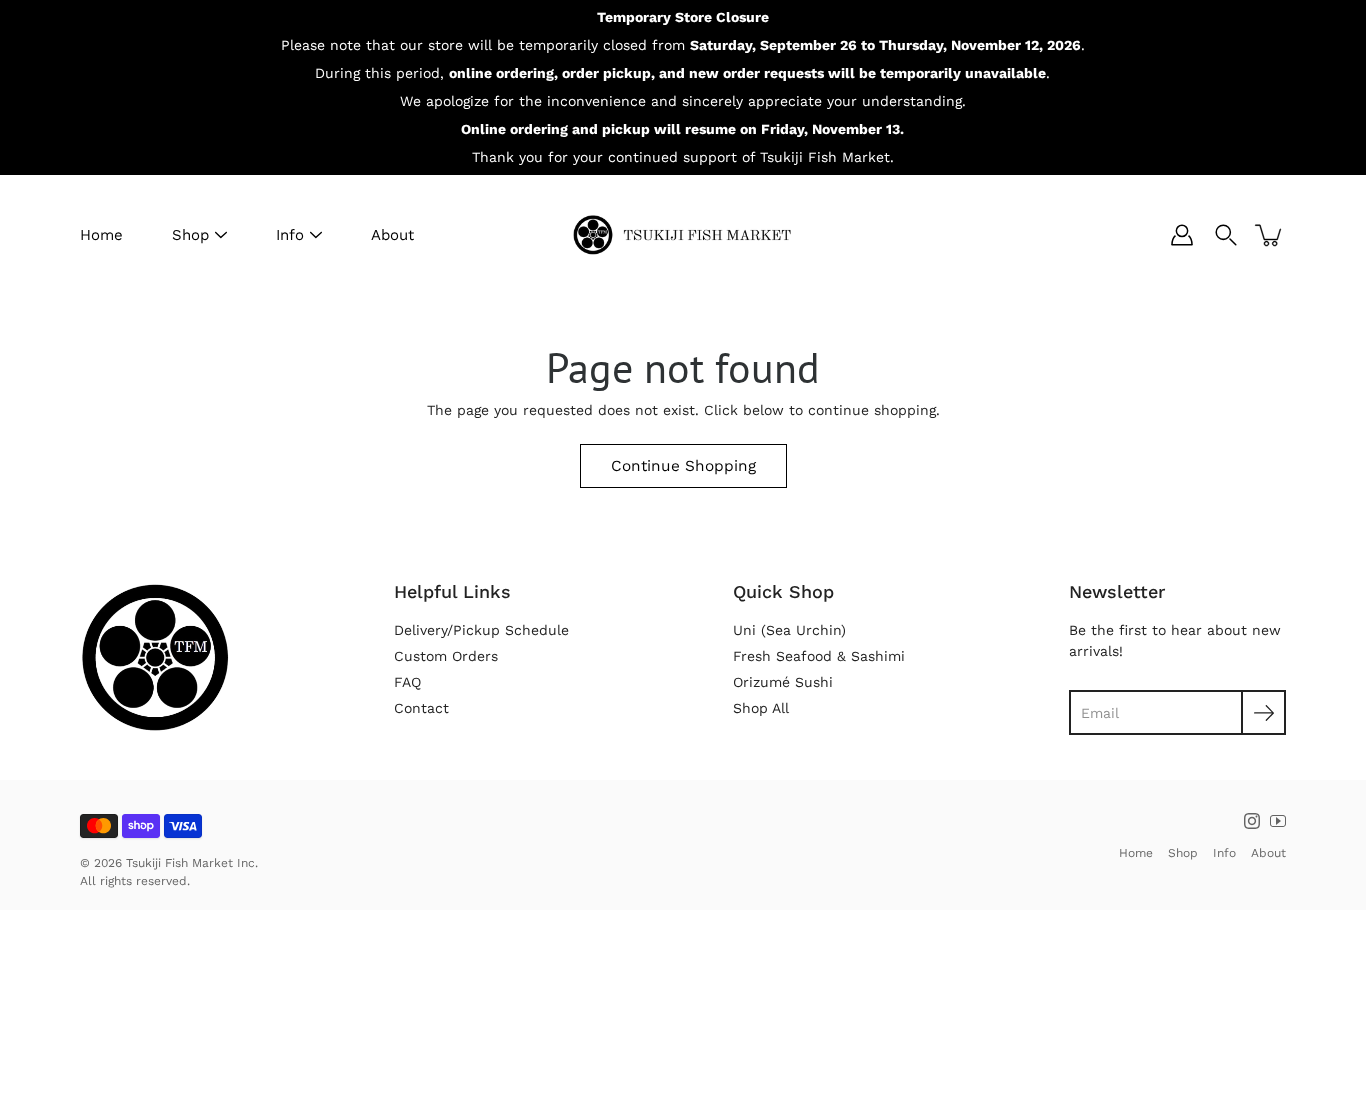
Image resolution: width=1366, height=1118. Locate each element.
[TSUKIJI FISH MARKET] (683, 235)
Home (101, 235)
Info (290, 235)
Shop (190, 235)
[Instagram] (1252, 821)
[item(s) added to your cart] (1270, 235)
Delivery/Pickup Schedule (481, 630)
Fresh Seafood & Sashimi (819, 656)
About (392, 235)
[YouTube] (1278, 821)
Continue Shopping (683, 466)
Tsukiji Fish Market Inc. (192, 863)
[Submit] (1263, 712)
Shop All (761, 708)
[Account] (1182, 235)
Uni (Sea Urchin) (789, 630)
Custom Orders (446, 656)
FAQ (407, 682)
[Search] (1226, 235)
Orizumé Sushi (783, 682)
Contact (421, 708)
